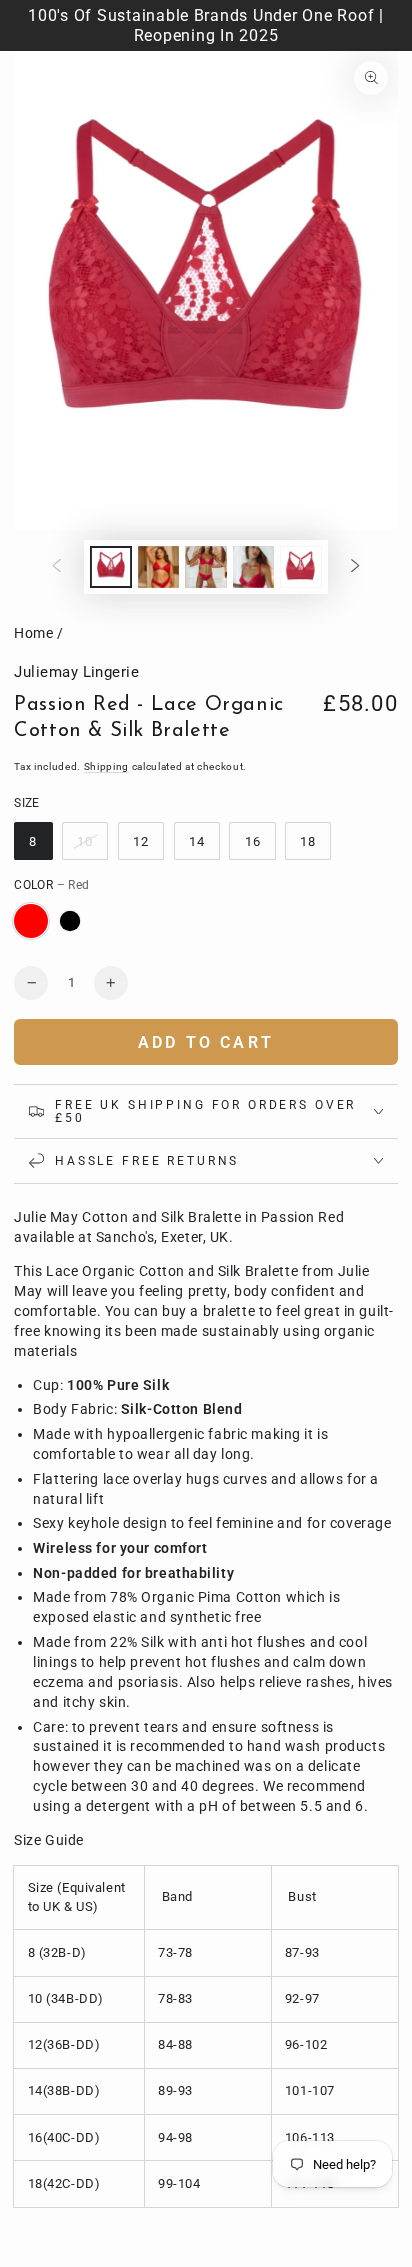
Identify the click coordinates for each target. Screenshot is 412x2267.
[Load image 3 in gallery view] (206, 567)
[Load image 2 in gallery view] (159, 567)
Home (33, 633)
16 (253, 841)
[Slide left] (57, 567)
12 (141, 841)
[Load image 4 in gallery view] (254, 567)
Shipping (106, 766)
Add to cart (206, 1042)
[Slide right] (355, 567)
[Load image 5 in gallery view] (301, 567)
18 (308, 841)
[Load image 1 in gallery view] (111, 567)
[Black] (70, 921)
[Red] (31, 921)
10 (85, 841)
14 (197, 841)
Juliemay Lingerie (76, 672)
